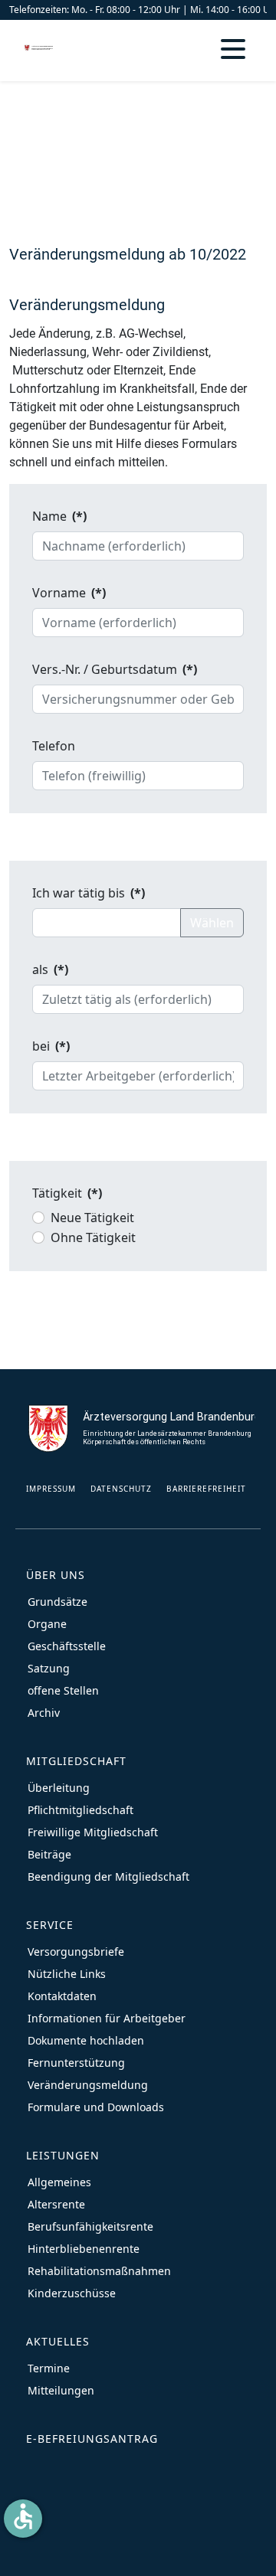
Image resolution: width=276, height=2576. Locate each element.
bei (51, 1046)
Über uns (56, 1575)
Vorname (69, 593)
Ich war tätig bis (89, 893)
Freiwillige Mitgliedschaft (93, 1832)
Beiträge (49, 1854)
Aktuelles (58, 2341)
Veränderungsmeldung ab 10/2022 (128, 254)
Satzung (49, 1668)
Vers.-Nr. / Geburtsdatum (115, 669)
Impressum (51, 1489)
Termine (49, 2368)
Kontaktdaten (62, 1996)
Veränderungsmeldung (88, 2085)
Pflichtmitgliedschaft (80, 1810)
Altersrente (56, 2204)
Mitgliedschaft (76, 1761)
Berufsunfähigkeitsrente (90, 2226)
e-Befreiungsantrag (92, 2439)
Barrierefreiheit (206, 1489)
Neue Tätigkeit (92, 1218)
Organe (47, 1624)
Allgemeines (59, 2182)
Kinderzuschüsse (72, 2293)
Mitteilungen (61, 2390)
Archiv (44, 1713)
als (50, 969)
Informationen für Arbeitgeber (107, 2018)
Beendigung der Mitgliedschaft (108, 1876)
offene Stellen (63, 1690)
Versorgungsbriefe (76, 1952)
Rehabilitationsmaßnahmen (99, 2271)
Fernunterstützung (76, 2063)
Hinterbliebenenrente (84, 2249)
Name (59, 516)
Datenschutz (121, 1489)
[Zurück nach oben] (249, 2549)
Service (50, 1925)
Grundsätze (58, 1602)
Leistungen (63, 2155)
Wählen (212, 923)
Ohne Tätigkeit (93, 1237)
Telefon (54, 746)
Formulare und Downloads (96, 2107)
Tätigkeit (67, 1193)
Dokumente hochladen (86, 2040)
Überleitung (59, 1788)
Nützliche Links (67, 1974)
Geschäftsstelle (67, 1646)
